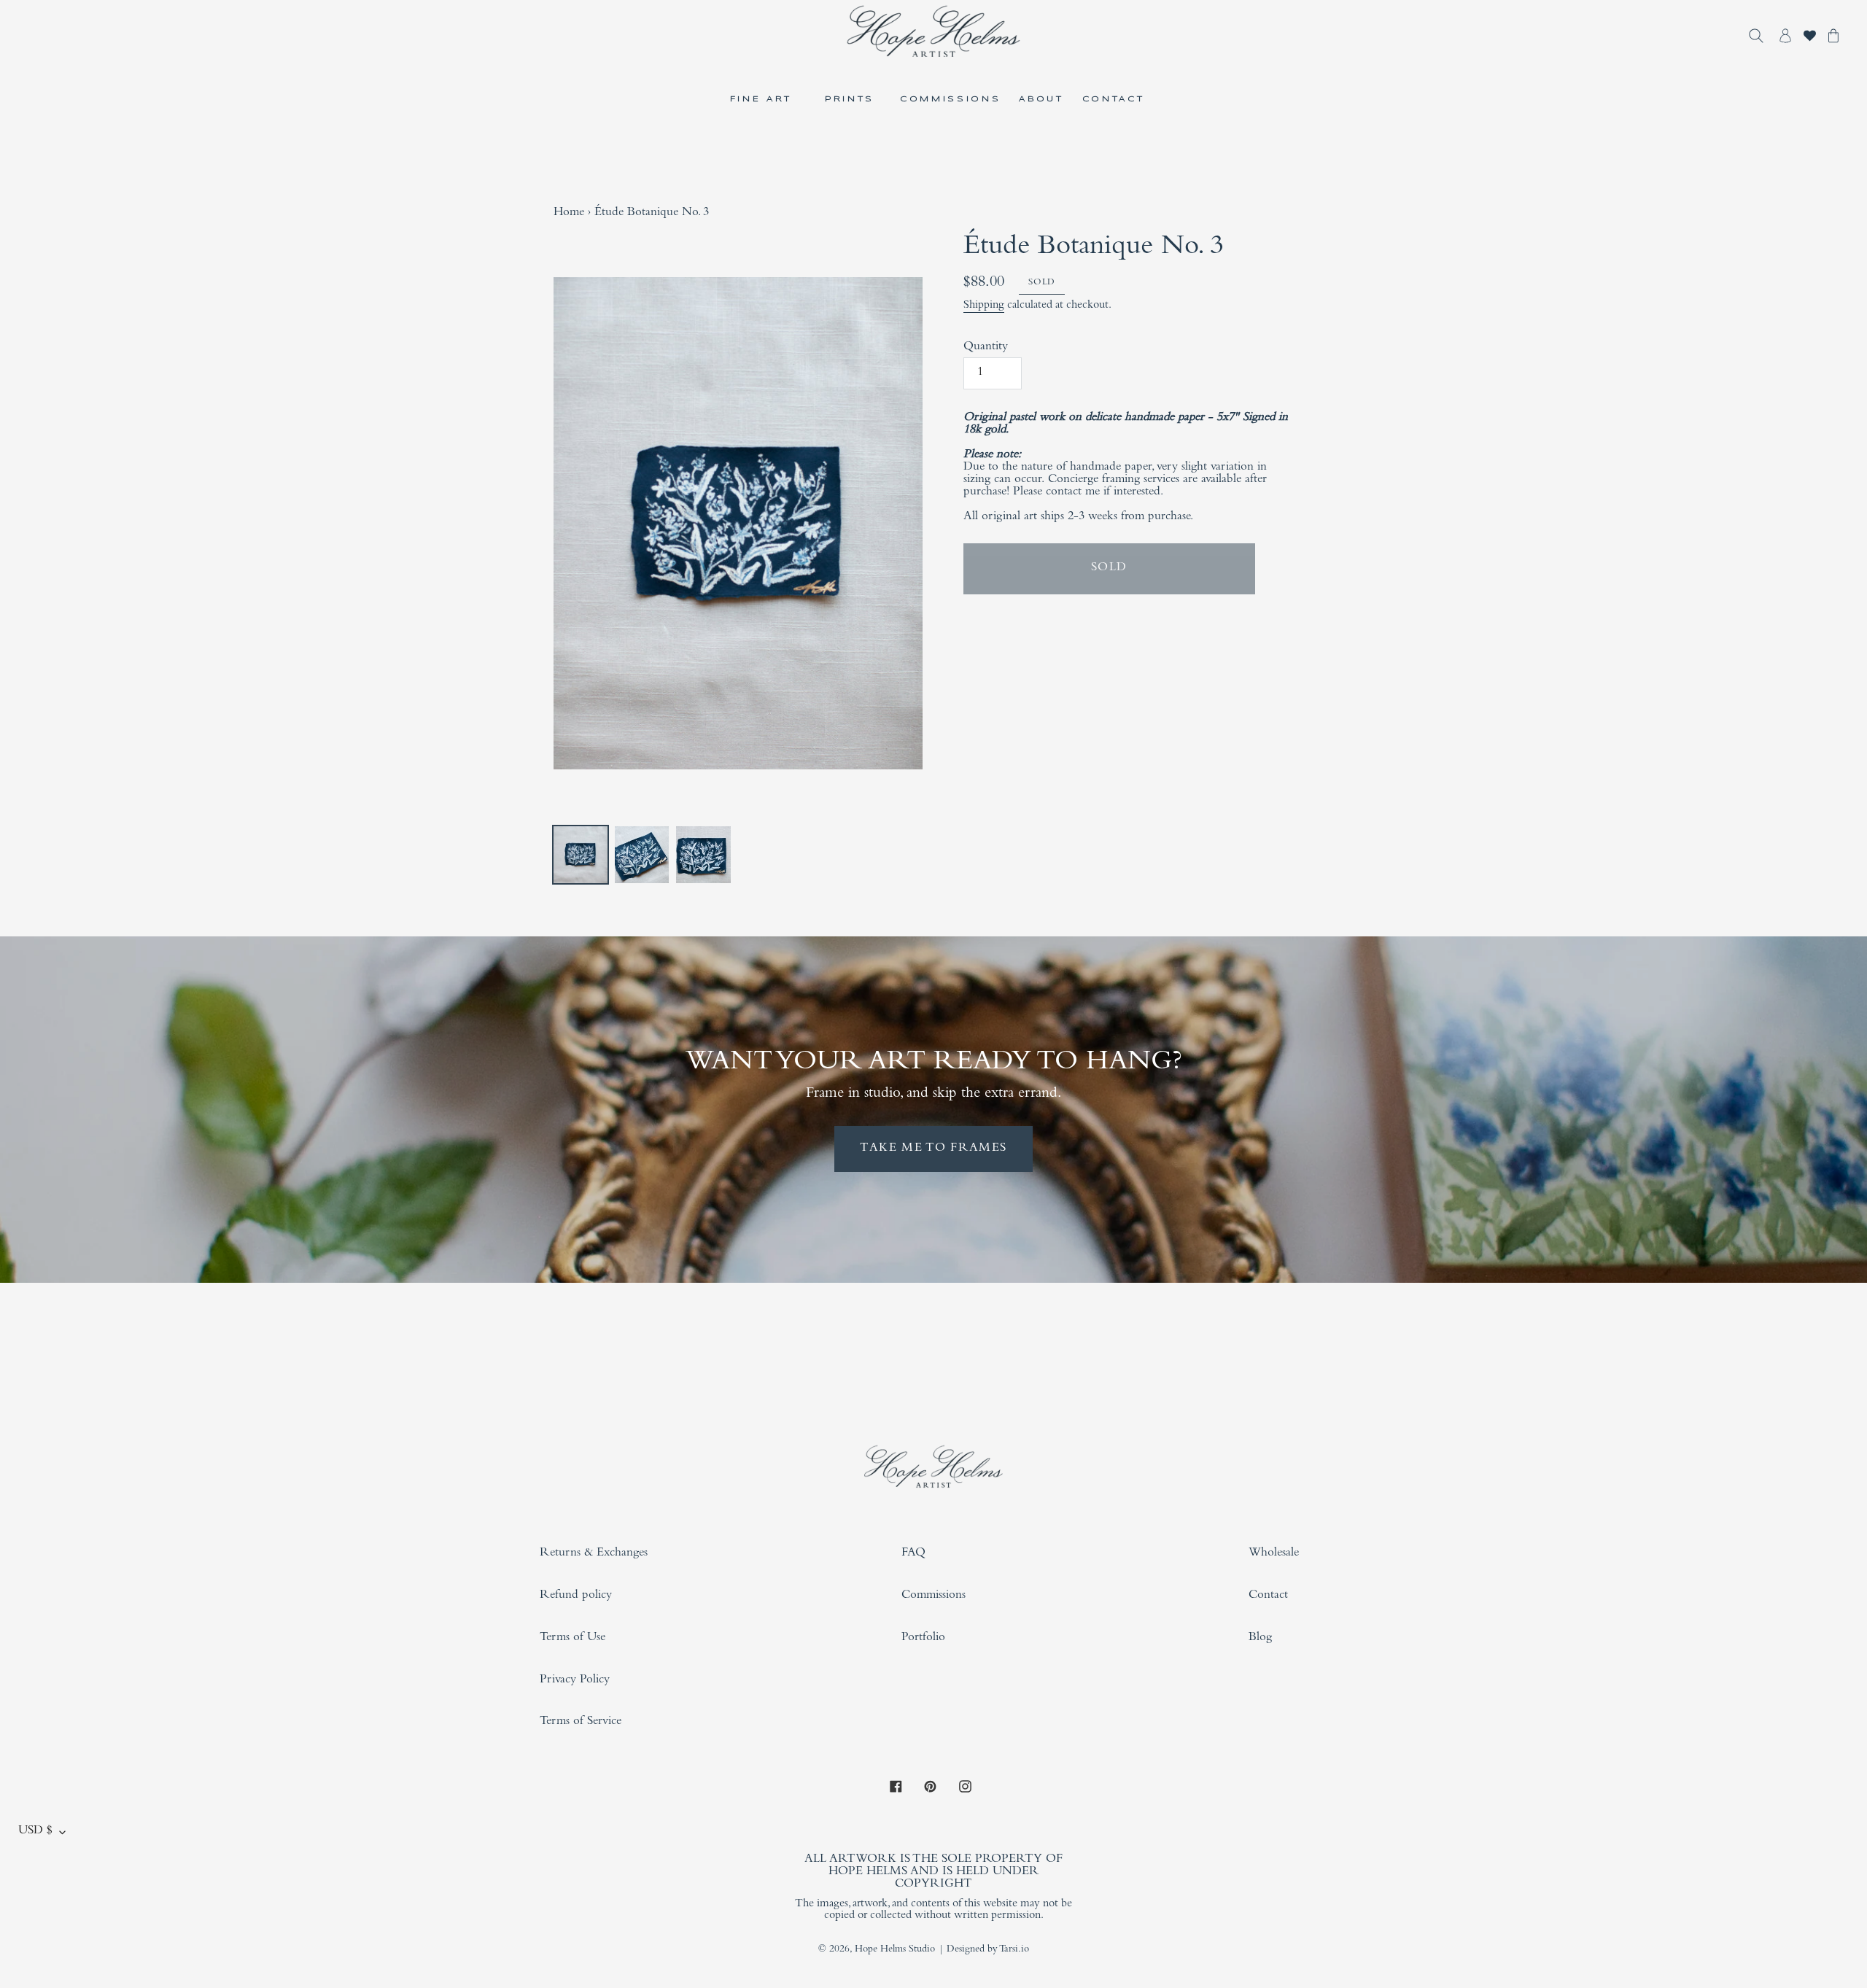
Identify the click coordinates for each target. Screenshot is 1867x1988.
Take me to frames (933, 1149)
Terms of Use (572, 1638)
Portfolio (923, 1638)
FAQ (913, 1554)
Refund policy (576, 1596)
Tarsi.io (1014, 1950)
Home (569, 213)
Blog (1260, 1638)
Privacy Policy (575, 1681)
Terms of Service (581, 1722)
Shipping (984, 306)
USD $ (35, 1832)
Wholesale (1274, 1554)
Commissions (933, 1596)
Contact (1268, 1596)
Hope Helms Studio (895, 1950)
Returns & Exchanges (594, 1554)
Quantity (986, 347)
